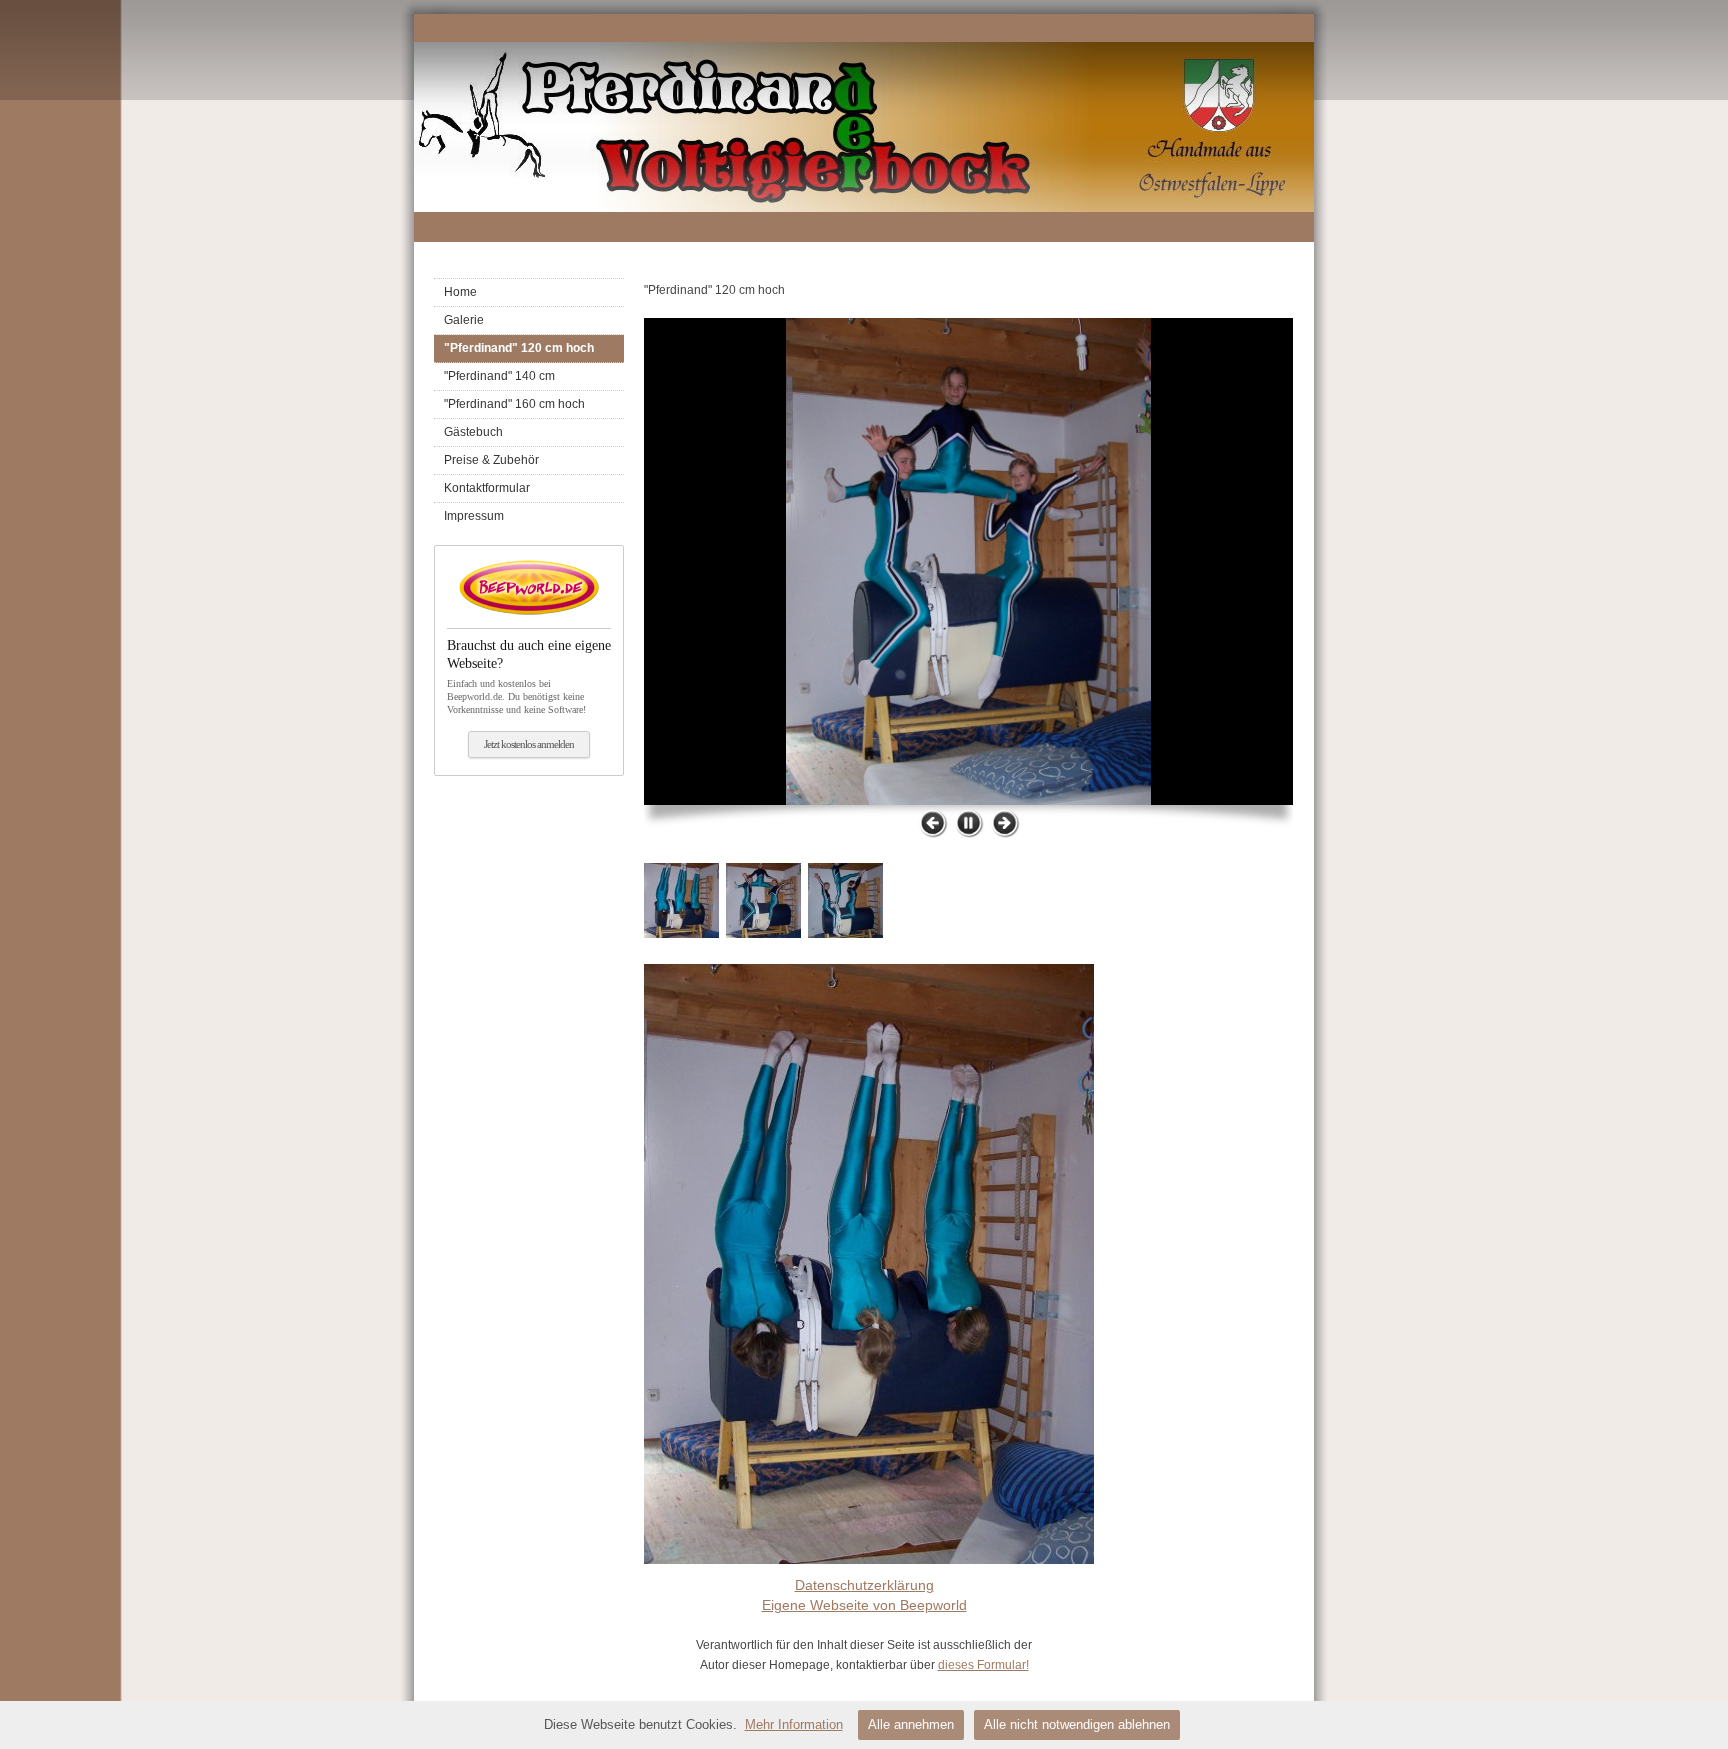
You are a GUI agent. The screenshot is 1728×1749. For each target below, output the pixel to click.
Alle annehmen (911, 1724)
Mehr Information (794, 1724)
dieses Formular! (983, 1665)
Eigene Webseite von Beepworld (864, 1605)
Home (460, 292)
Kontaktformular (487, 488)
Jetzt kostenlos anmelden (529, 744)
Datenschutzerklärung (864, 1585)
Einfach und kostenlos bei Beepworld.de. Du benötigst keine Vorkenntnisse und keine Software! (529, 676)
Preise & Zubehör (491, 460)
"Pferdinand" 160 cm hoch (514, 404)
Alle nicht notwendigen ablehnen (1077, 1724)
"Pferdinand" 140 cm (499, 376)
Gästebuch (473, 432)
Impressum (474, 516)
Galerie (464, 320)
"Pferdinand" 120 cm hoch (519, 348)
